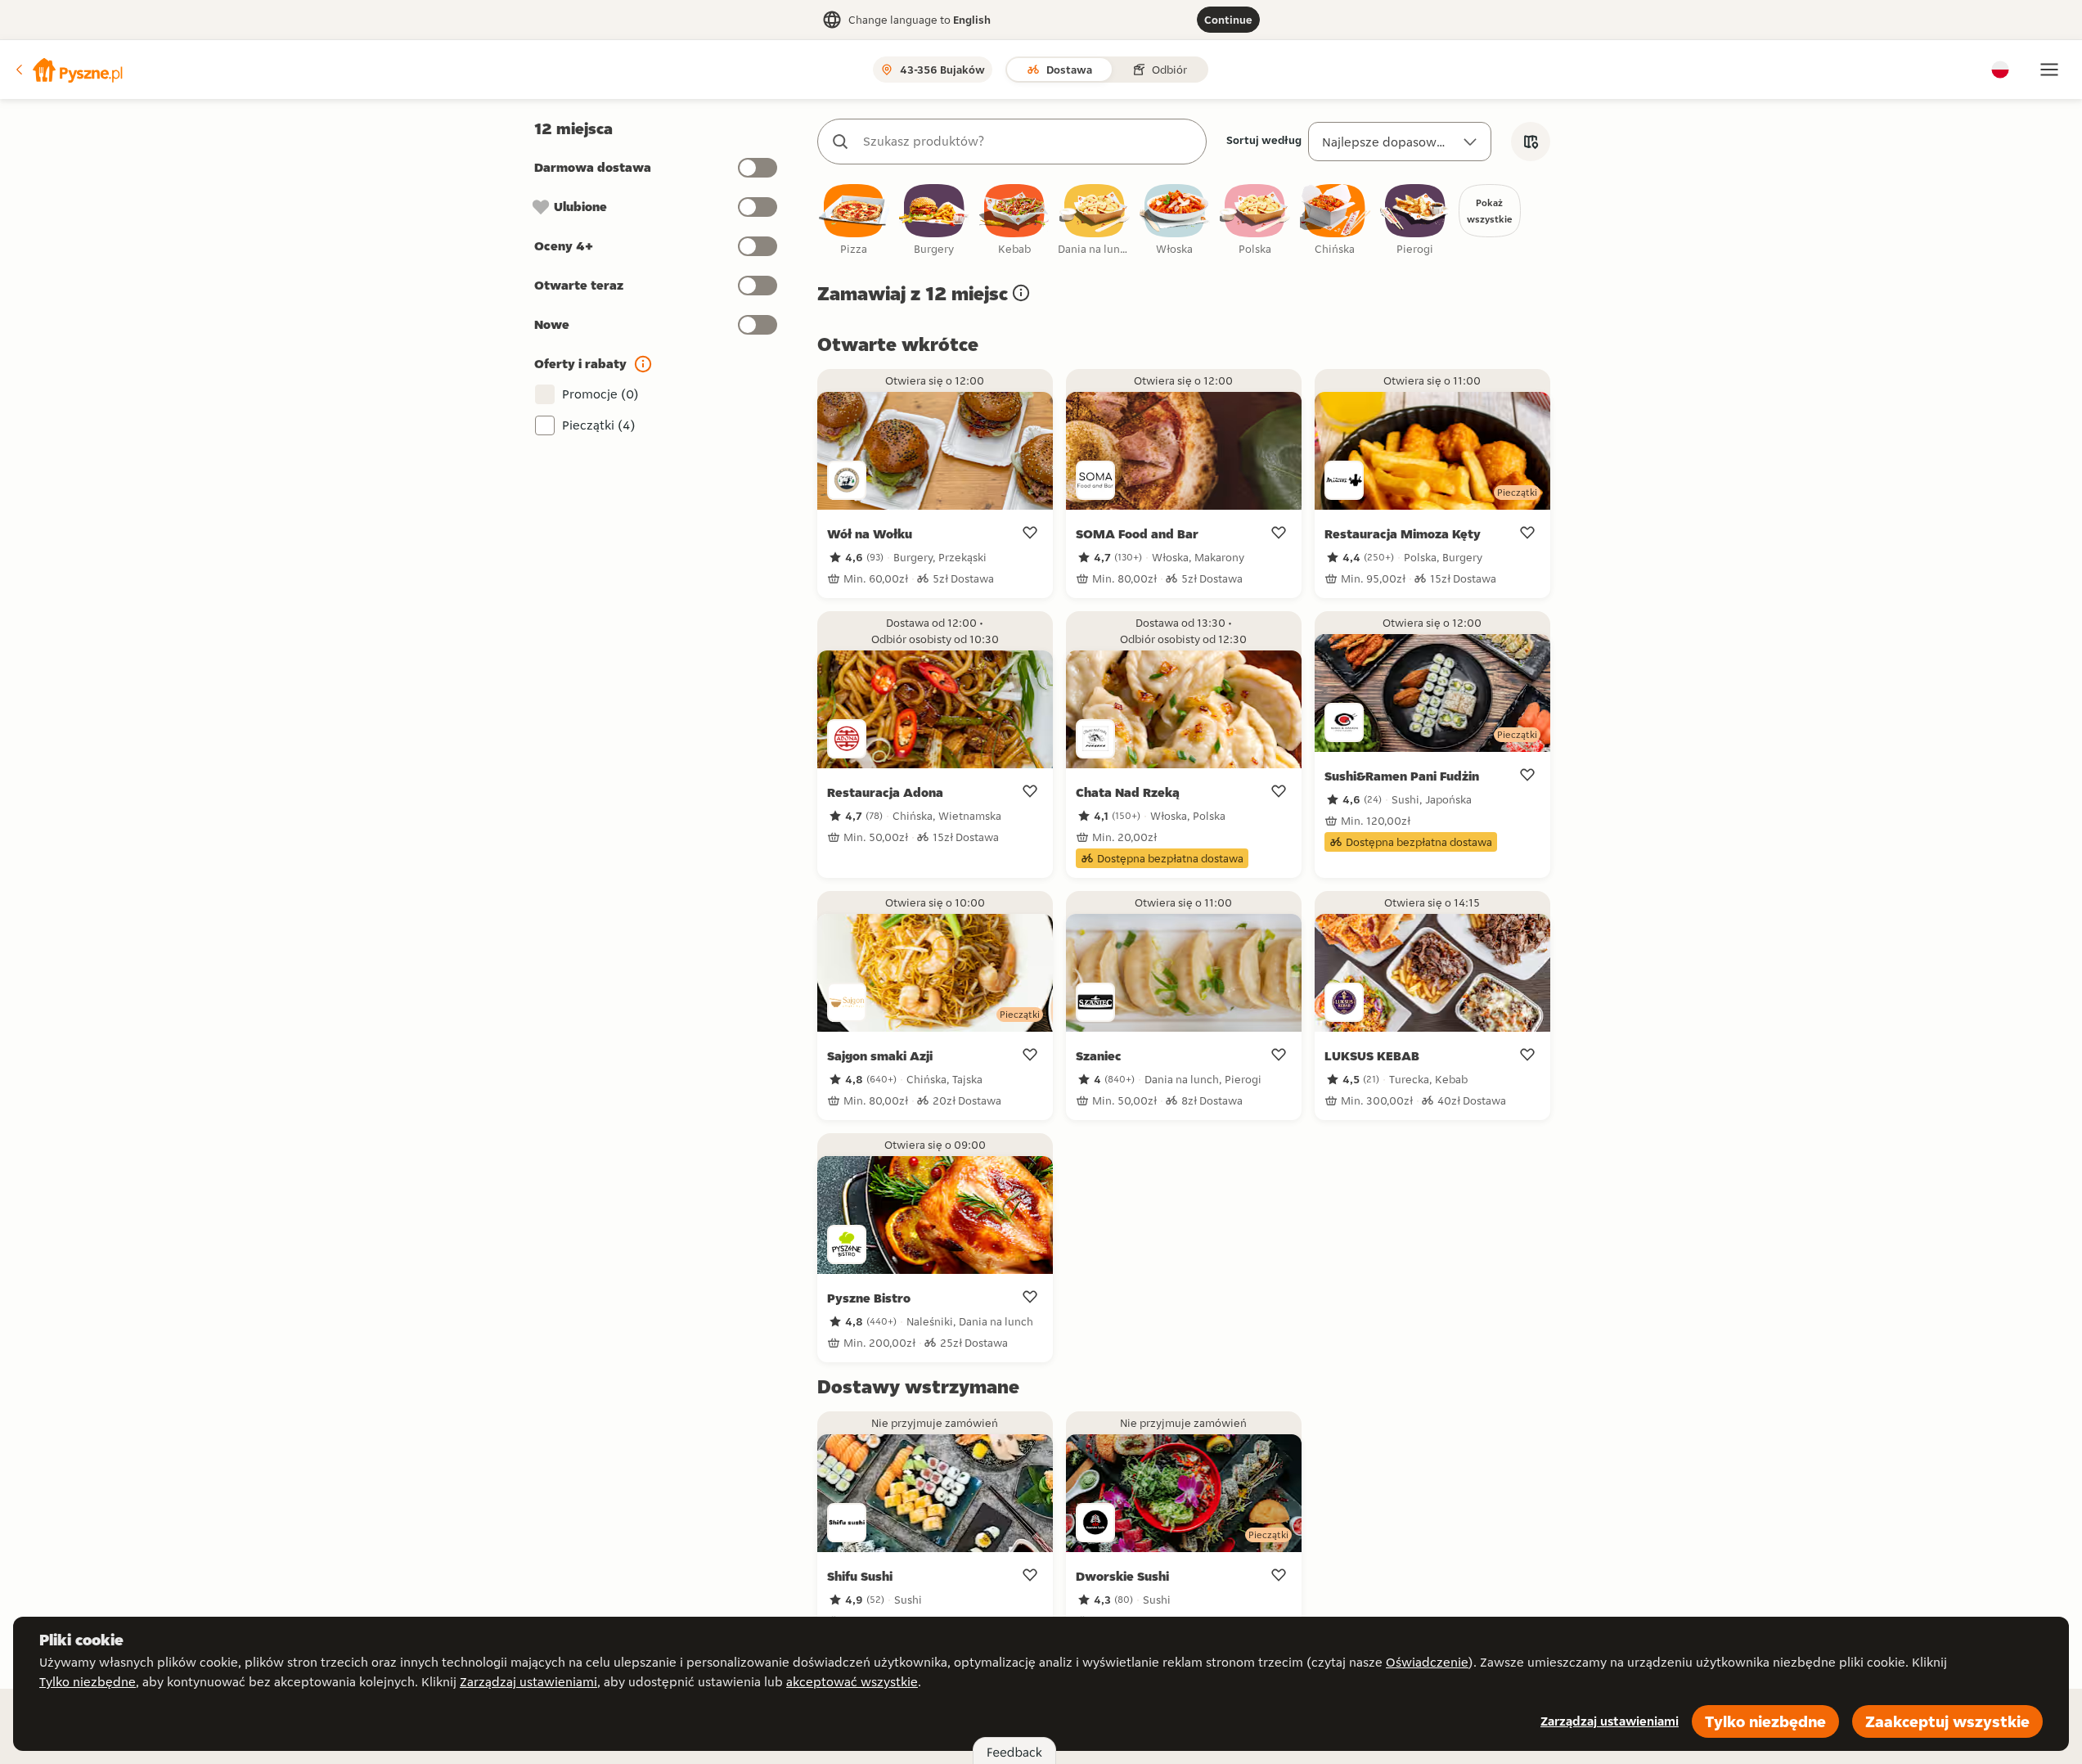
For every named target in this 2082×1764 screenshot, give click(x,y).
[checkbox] (854, 220)
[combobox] (1028, 142)
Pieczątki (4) (599, 425)
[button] (68, 70)
